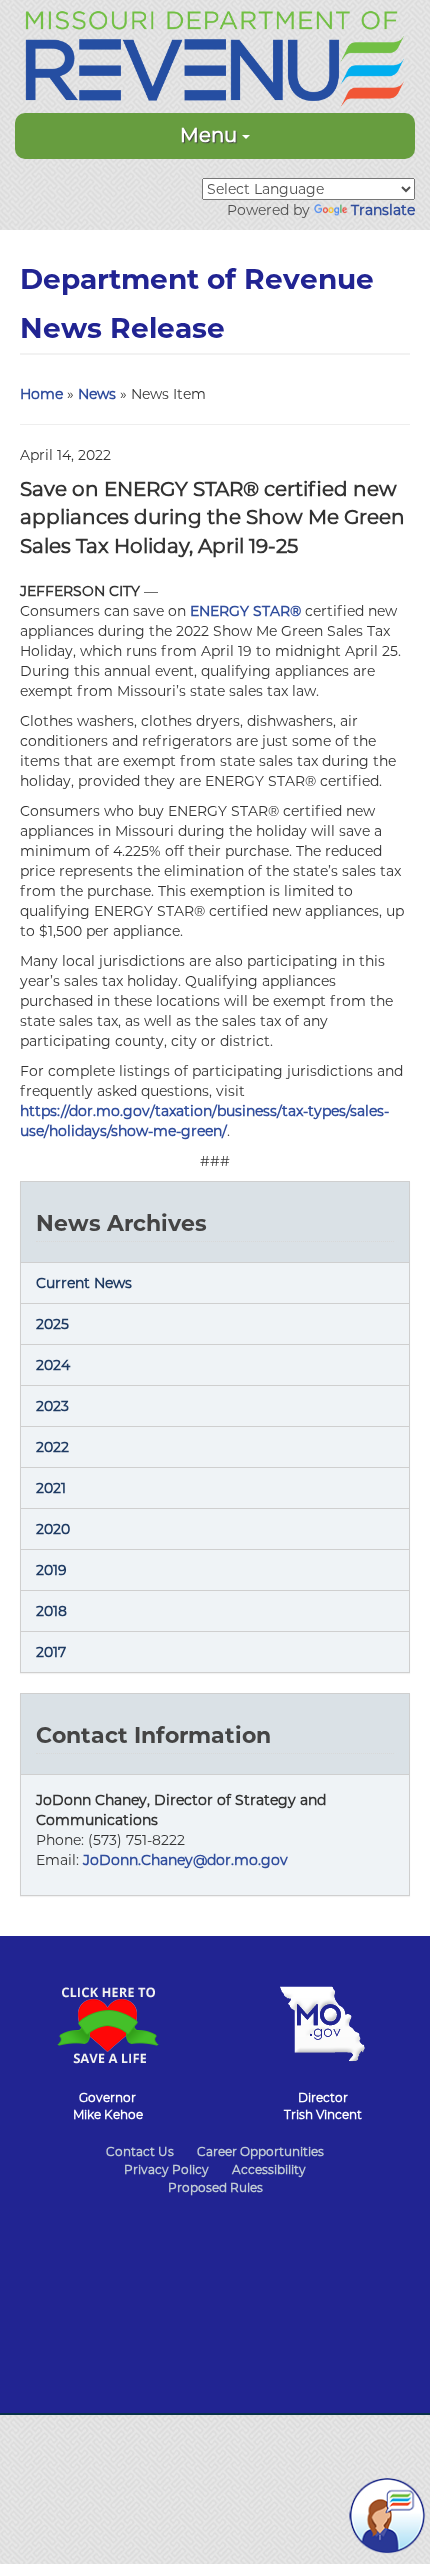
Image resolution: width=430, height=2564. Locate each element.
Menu (211, 135)
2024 (53, 1365)
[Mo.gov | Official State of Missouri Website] (322, 2014)
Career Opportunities (260, 2151)
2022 (52, 1447)
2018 (51, 1611)
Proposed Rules (215, 2187)
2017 (51, 1652)
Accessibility (269, 2169)
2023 (52, 1406)
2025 (52, 1324)
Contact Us (140, 2151)
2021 (51, 1488)
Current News (84, 1283)
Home (41, 394)
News (97, 394)
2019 (51, 1570)
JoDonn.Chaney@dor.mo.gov (185, 1860)
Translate (383, 210)
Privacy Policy (166, 2169)
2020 (53, 1529)
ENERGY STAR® (245, 611)
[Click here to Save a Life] (107, 2015)
